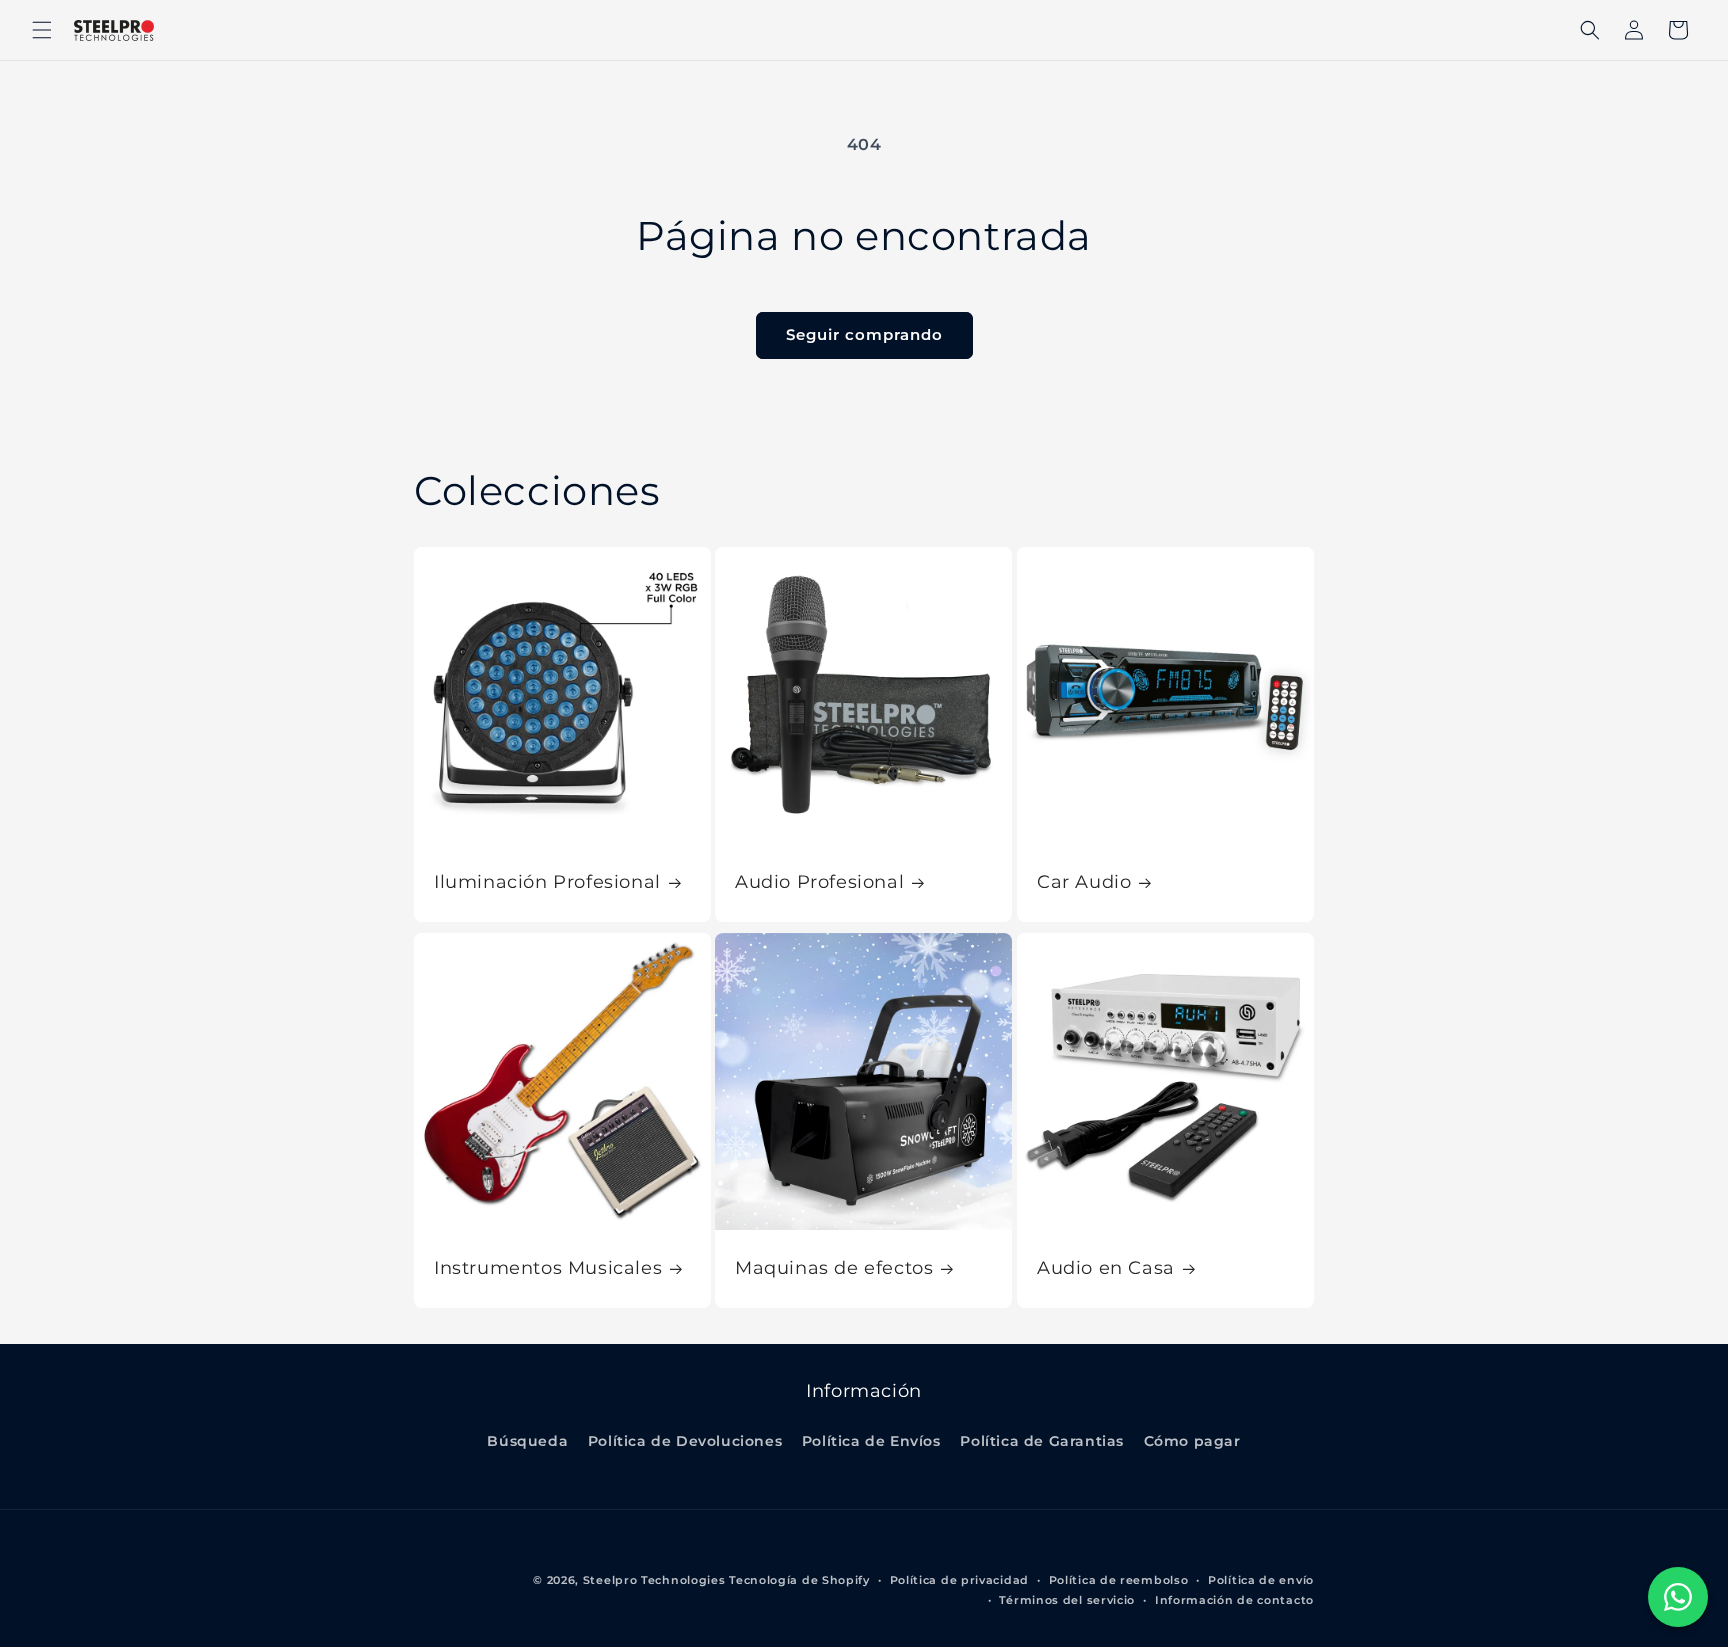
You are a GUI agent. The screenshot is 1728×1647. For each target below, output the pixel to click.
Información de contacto (1234, 1600)
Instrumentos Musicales (548, 1269)
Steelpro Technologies (654, 1580)
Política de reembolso (1119, 1580)
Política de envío (1261, 1580)
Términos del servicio (1067, 1600)
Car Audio (1084, 882)
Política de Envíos (871, 1441)
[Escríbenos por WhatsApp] (1678, 1597)
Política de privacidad (959, 1580)
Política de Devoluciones (685, 1441)
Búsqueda (527, 1441)
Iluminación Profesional (547, 882)
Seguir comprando (864, 334)
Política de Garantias (1042, 1441)
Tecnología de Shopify (799, 1580)
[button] (42, 30)
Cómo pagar (1192, 1441)
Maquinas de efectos (834, 1269)
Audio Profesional (819, 882)
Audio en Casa (1106, 1269)
